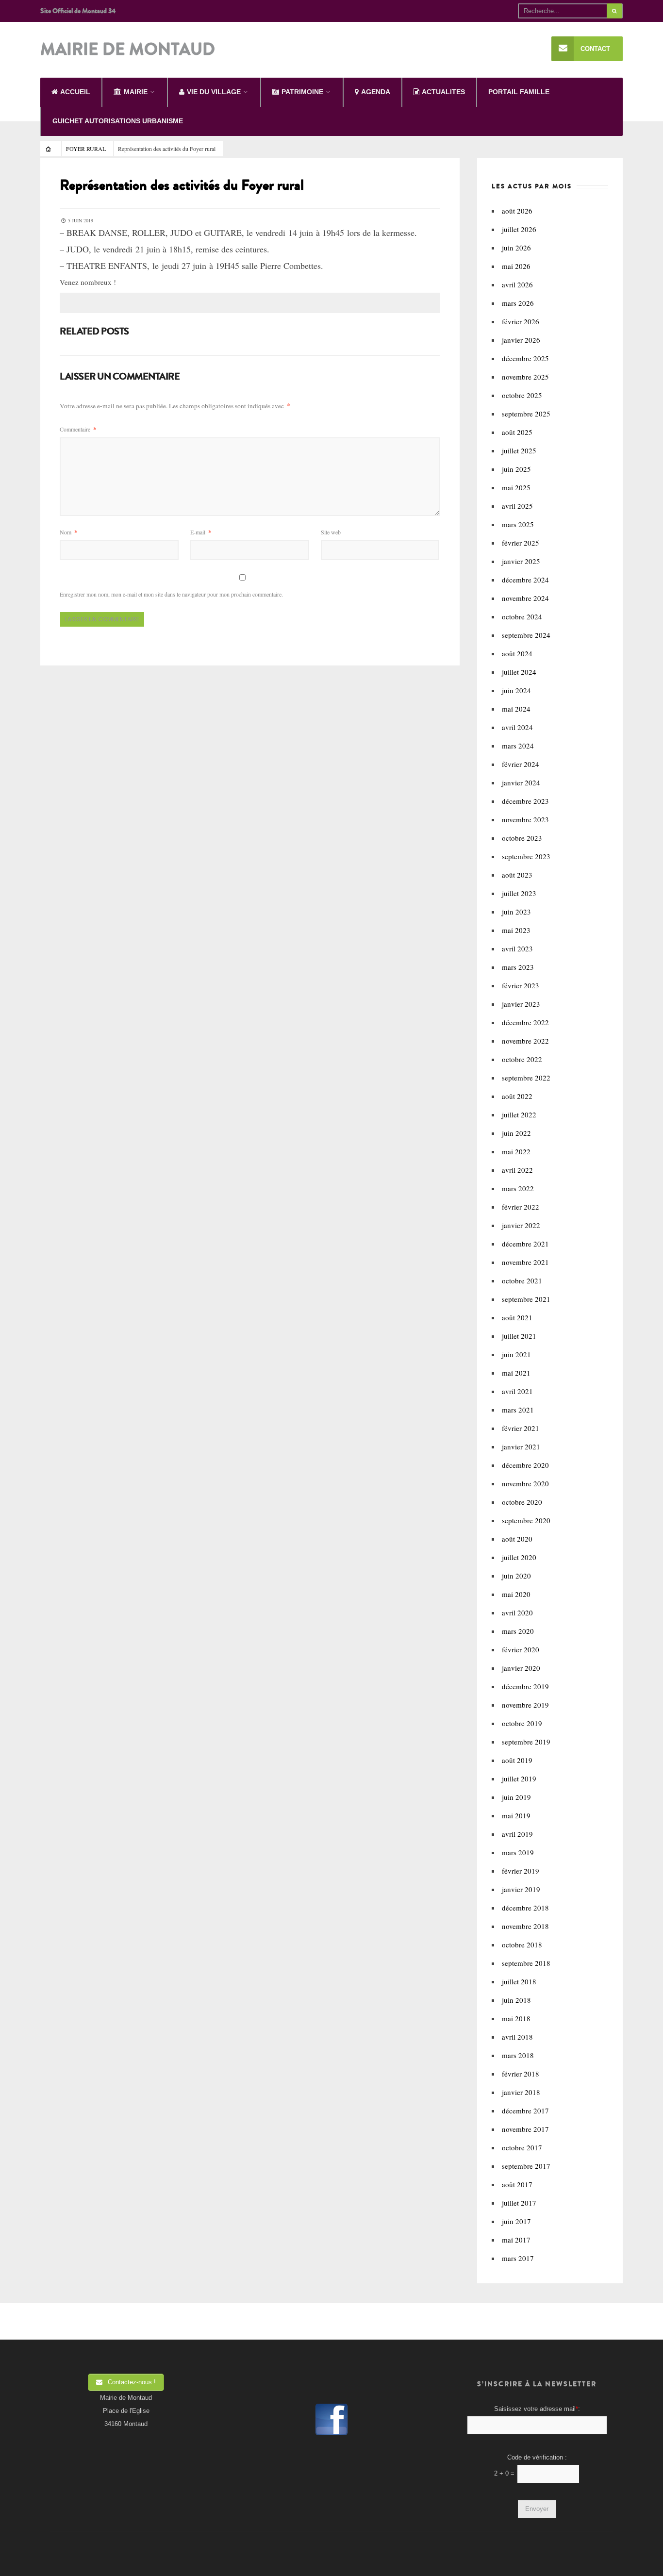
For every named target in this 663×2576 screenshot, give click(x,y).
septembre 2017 (526, 2166)
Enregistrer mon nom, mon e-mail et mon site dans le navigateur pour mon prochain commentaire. (171, 594)
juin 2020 (516, 1576)
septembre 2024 (526, 635)
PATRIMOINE (302, 92)
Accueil (75, 92)
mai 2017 (516, 2240)
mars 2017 (518, 2258)
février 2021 (521, 1428)
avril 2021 (517, 1391)
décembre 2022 (525, 1022)
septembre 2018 (526, 1963)
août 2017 (517, 2184)
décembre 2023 (525, 801)
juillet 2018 (519, 1981)
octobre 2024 (522, 616)
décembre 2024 (525, 580)
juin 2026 (516, 248)
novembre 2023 (525, 819)
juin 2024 (516, 690)
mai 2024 (516, 709)
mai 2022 (516, 1151)
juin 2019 (516, 1797)
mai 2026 (516, 266)
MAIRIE (136, 92)
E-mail (201, 532)
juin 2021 (516, 1354)
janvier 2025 (521, 561)
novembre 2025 (525, 377)
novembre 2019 (525, 1705)
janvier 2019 (521, 1889)
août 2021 (517, 1317)
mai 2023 (516, 930)
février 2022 (521, 1207)
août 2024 (517, 653)
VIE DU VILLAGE (214, 92)
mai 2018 (516, 2018)
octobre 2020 (522, 1502)
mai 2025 (516, 487)
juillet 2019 (519, 1778)
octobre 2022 (522, 1059)
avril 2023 (517, 948)
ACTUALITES (443, 92)
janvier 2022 (521, 1225)
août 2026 (517, 211)
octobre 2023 (522, 838)
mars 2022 (518, 1188)
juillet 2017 (519, 2203)
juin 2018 (516, 2000)
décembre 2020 (525, 1465)
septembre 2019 (526, 1742)
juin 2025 (516, 469)
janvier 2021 (521, 1446)
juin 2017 (516, 2221)
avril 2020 (517, 1612)
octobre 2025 (522, 395)
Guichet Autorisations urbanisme (118, 121)
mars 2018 (518, 2055)
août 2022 (517, 1096)
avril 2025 (517, 506)
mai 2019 (516, 1815)
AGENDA (376, 92)
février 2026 (521, 321)
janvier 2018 (521, 2092)
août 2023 (517, 875)
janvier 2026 (521, 340)
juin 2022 (516, 1133)
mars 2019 (518, 1852)
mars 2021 (518, 1410)
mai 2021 (516, 1373)
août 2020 (517, 1539)
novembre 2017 (525, 2129)
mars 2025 (518, 524)
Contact (595, 49)
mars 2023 (518, 967)
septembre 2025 (526, 414)
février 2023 (521, 985)
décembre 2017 (525, 2111)
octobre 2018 (522, 1944)
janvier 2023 (521, 1004)
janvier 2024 (521, 782)
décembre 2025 (525, 358)
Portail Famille (519, 92)
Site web (331, 532)
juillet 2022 (519, 1114)
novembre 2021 (525, 1262)
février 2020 (521, 1649)
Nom (68, 532)
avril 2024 (517, 727)
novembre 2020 (525, 1483)
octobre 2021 (522, 1280)
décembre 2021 (525, 1244)
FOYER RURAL (86, 149)
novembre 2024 (525, 598)
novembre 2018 (525, 1926)
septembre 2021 (526, 1299)
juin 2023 (516, 912)
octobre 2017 (522, 2147)
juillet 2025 (519, 450)
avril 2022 (517, 1170)
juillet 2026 (519, 229)
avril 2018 (517, 2037)
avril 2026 (517, 284)
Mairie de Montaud (128, 50)
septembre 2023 (526, 856)
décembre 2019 (525, 1686)
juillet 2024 (519, 672)
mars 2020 (518, 1631)
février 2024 (521, 764)
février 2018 (521, 2074)
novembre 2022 (525, 1041)
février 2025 (521, 543)
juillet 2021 (519, 1336)
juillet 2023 (519, 893)
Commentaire (78, 429)
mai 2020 (516, 1594)
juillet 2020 (519, 1557)
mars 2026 (518, 303)
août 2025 (517, 432)
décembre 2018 (525, 1908)
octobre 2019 (522, 1723)
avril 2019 (517, 1834)
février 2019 (521, 1871)
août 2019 (517, 1760)
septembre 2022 (526, 1078)
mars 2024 (518, 746)
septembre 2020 (526, 1520)
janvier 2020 (521, 1668)
